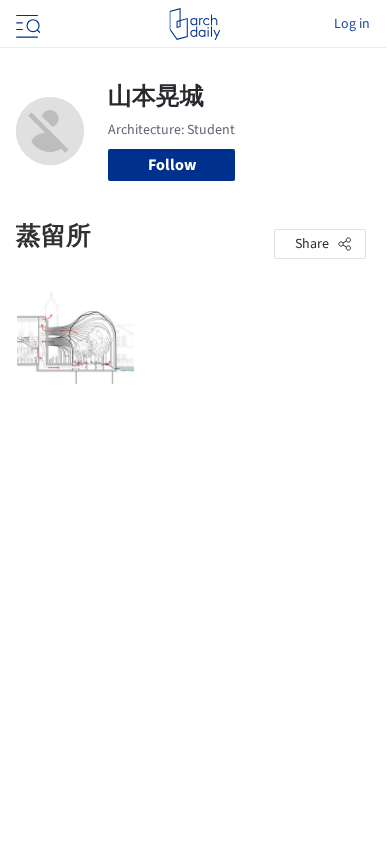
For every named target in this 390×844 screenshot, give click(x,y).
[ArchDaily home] (194, 24)
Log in (352, 24)
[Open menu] (26, 24)
